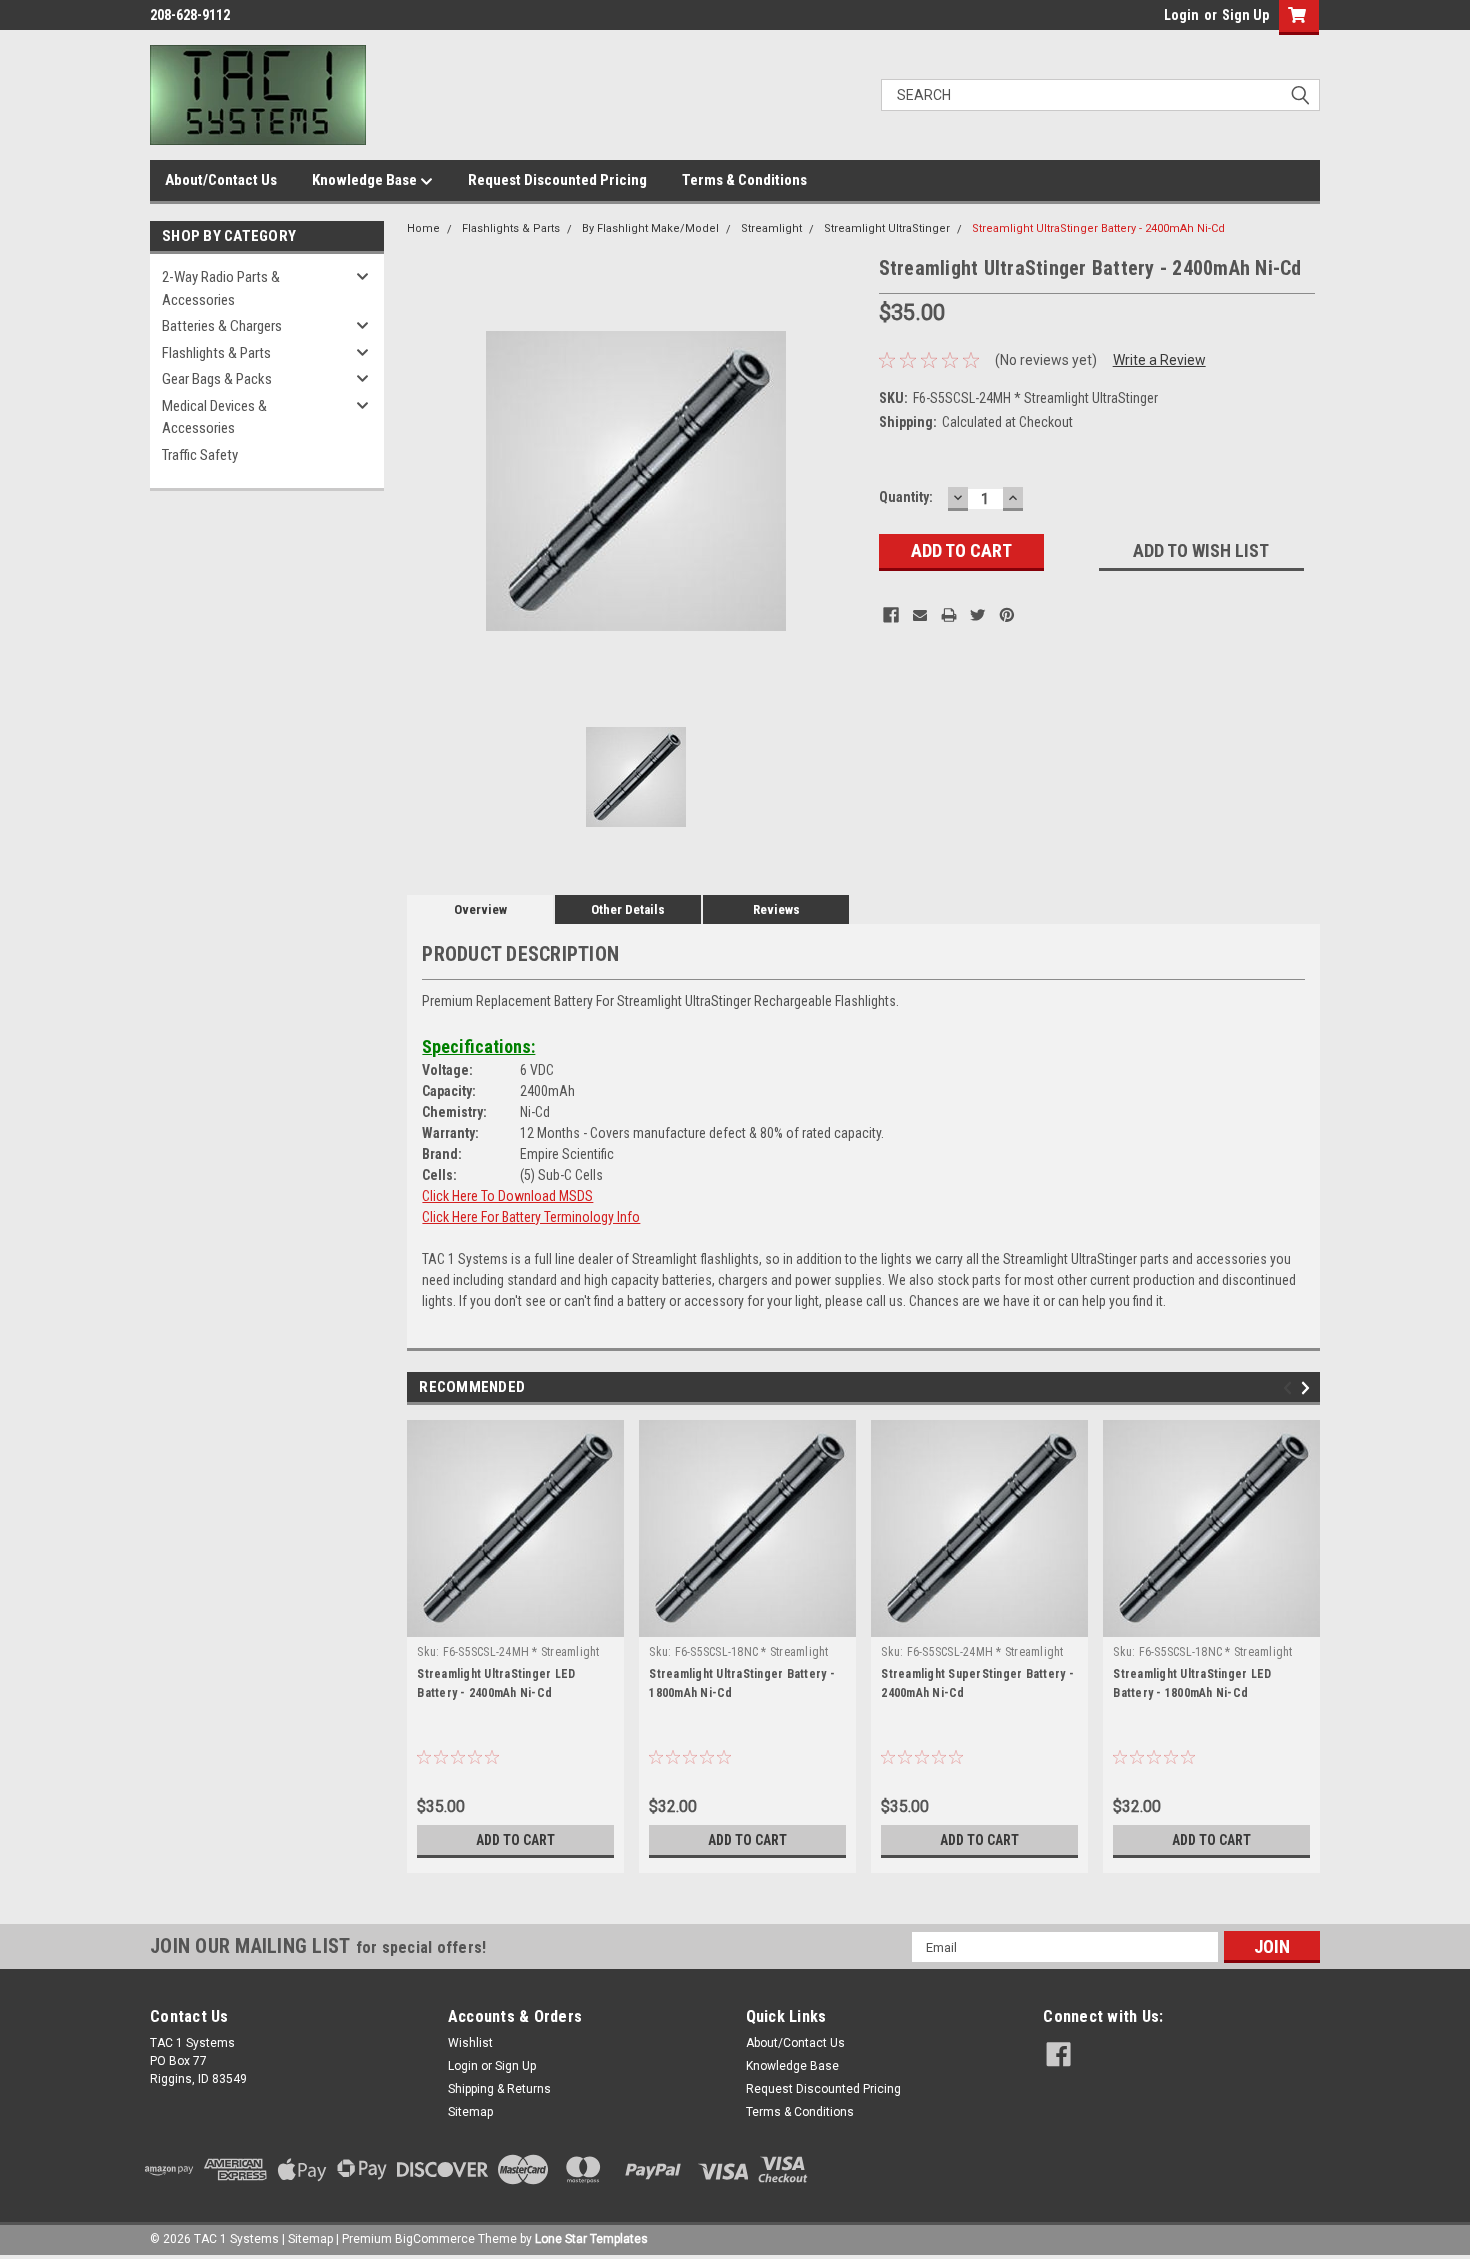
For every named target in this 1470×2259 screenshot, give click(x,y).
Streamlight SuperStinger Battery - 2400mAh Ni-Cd (977, 1683)
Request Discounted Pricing (557, 180)
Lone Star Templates (591, 2239)
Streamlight (771, 228)
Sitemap (470, 2112)
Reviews (776, 909)
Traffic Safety (200, 455)
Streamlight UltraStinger (887, 228)
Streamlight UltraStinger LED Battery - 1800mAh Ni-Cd (1192, 1683)
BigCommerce (435, 2239)
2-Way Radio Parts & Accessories (221, 288)
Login (1181, 15)
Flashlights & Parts (216, 353)
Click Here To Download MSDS (507, 1196)
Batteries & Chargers (222, 326)
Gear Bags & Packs (217, 379)
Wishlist (470, 2043)
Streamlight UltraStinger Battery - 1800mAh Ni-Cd (742, 1683)
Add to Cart (515, 1840)
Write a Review (1159, 360)
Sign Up (1245, 15)
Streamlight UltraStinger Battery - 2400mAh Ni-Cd (1098, 228)
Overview (480, 909)
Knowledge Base (366, 180)
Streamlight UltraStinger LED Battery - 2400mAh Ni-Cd (496, 1683)
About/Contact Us (221, 180)
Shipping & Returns (499, 2089)
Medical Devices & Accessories (214, 417)
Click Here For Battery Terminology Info (531, 1217)
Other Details (628, 909)
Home (423, 228)
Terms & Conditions (744, 180)
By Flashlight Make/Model (650, 228)
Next (1308, 1388)
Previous (1290, 1388)
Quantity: (906, 497)
